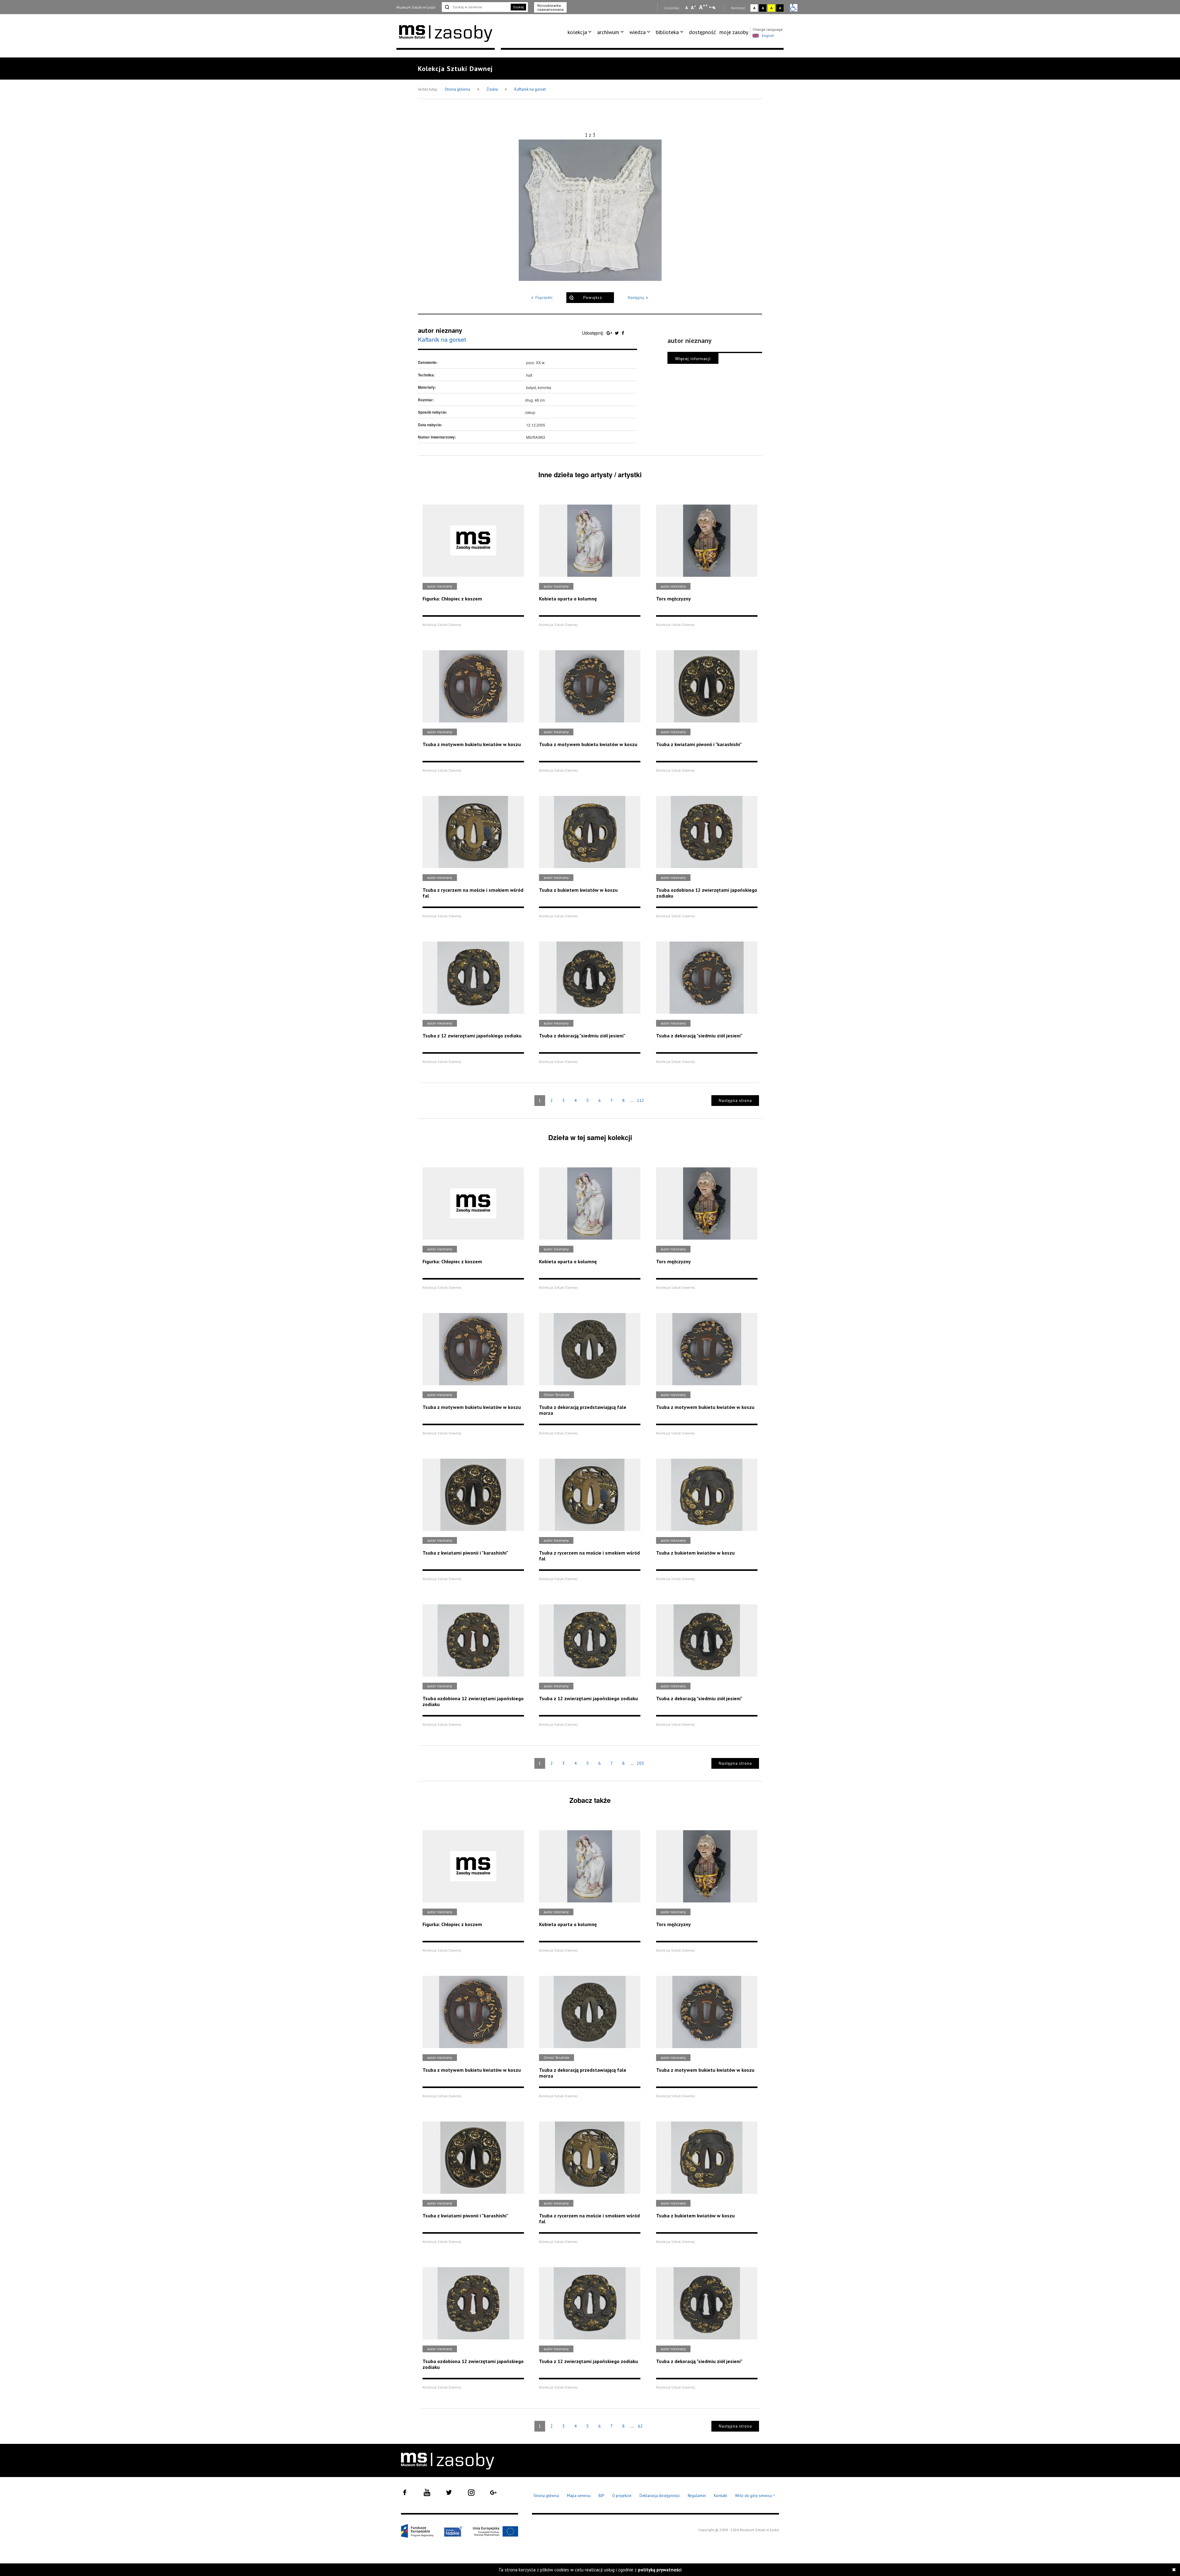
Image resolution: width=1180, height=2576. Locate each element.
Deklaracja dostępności (660, 2496)
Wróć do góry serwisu (755, 2496)
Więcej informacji (693, 358)
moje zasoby (734, 32)
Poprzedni (544, 298)
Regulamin (697, 2496)
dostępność (702, 32)
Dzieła (493, 89)
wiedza (637, 32)
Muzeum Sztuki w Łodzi (416, 7)
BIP (601, 2496)
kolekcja (577, 32)
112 (640, 1100)
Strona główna (458, 89)
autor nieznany (440, 330)
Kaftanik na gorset (530, 89)
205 (640, 1763)
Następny (636, 298)
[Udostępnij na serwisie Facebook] (623, 333)
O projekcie (622, 2496)
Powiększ (593, 298)
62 (640, 2426)
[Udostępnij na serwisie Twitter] (618, 333)
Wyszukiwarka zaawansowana (550, 7)
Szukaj (518, 7)
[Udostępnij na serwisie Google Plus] (610, 333)
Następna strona (735, 1101)
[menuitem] (581, 32)
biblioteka (667, 32)
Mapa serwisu (579, 2496)
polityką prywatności (660, 2570)
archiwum (608, 32)
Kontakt (720, 2496)
